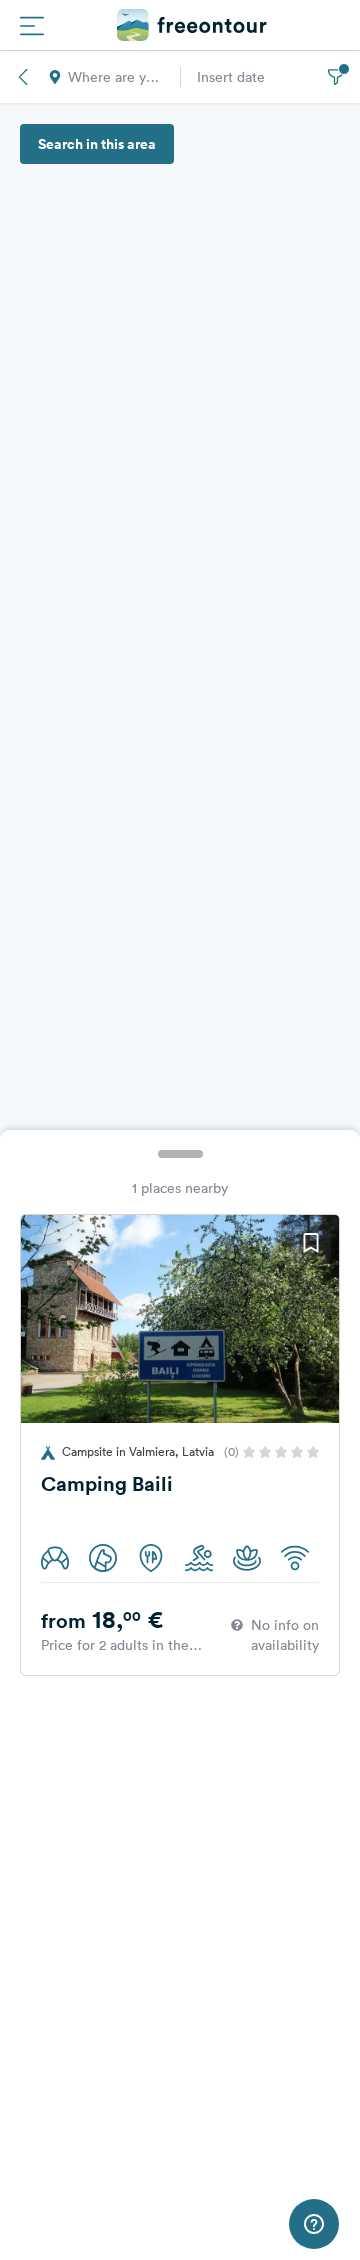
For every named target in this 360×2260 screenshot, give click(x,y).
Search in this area (97, 144)
